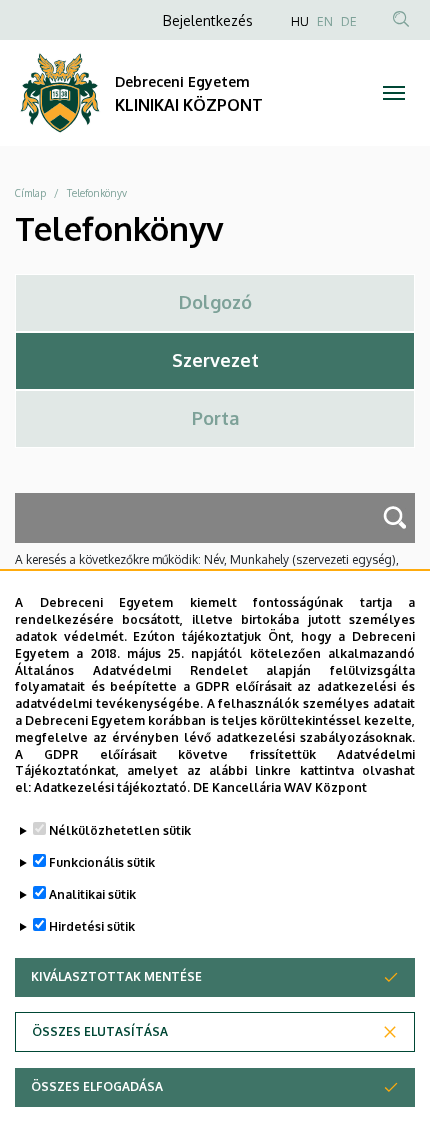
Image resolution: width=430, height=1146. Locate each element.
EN (325, 21)
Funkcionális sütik (102, 862)
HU (300, 21)
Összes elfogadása (97, 1086)
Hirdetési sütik (92, 926)
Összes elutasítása (100, 1031)
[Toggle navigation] (394, 93)
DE (349, 21)
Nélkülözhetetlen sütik (120, 830)
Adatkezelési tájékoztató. (112, 787)
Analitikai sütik (92, 894)
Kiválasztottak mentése (116, 976)
